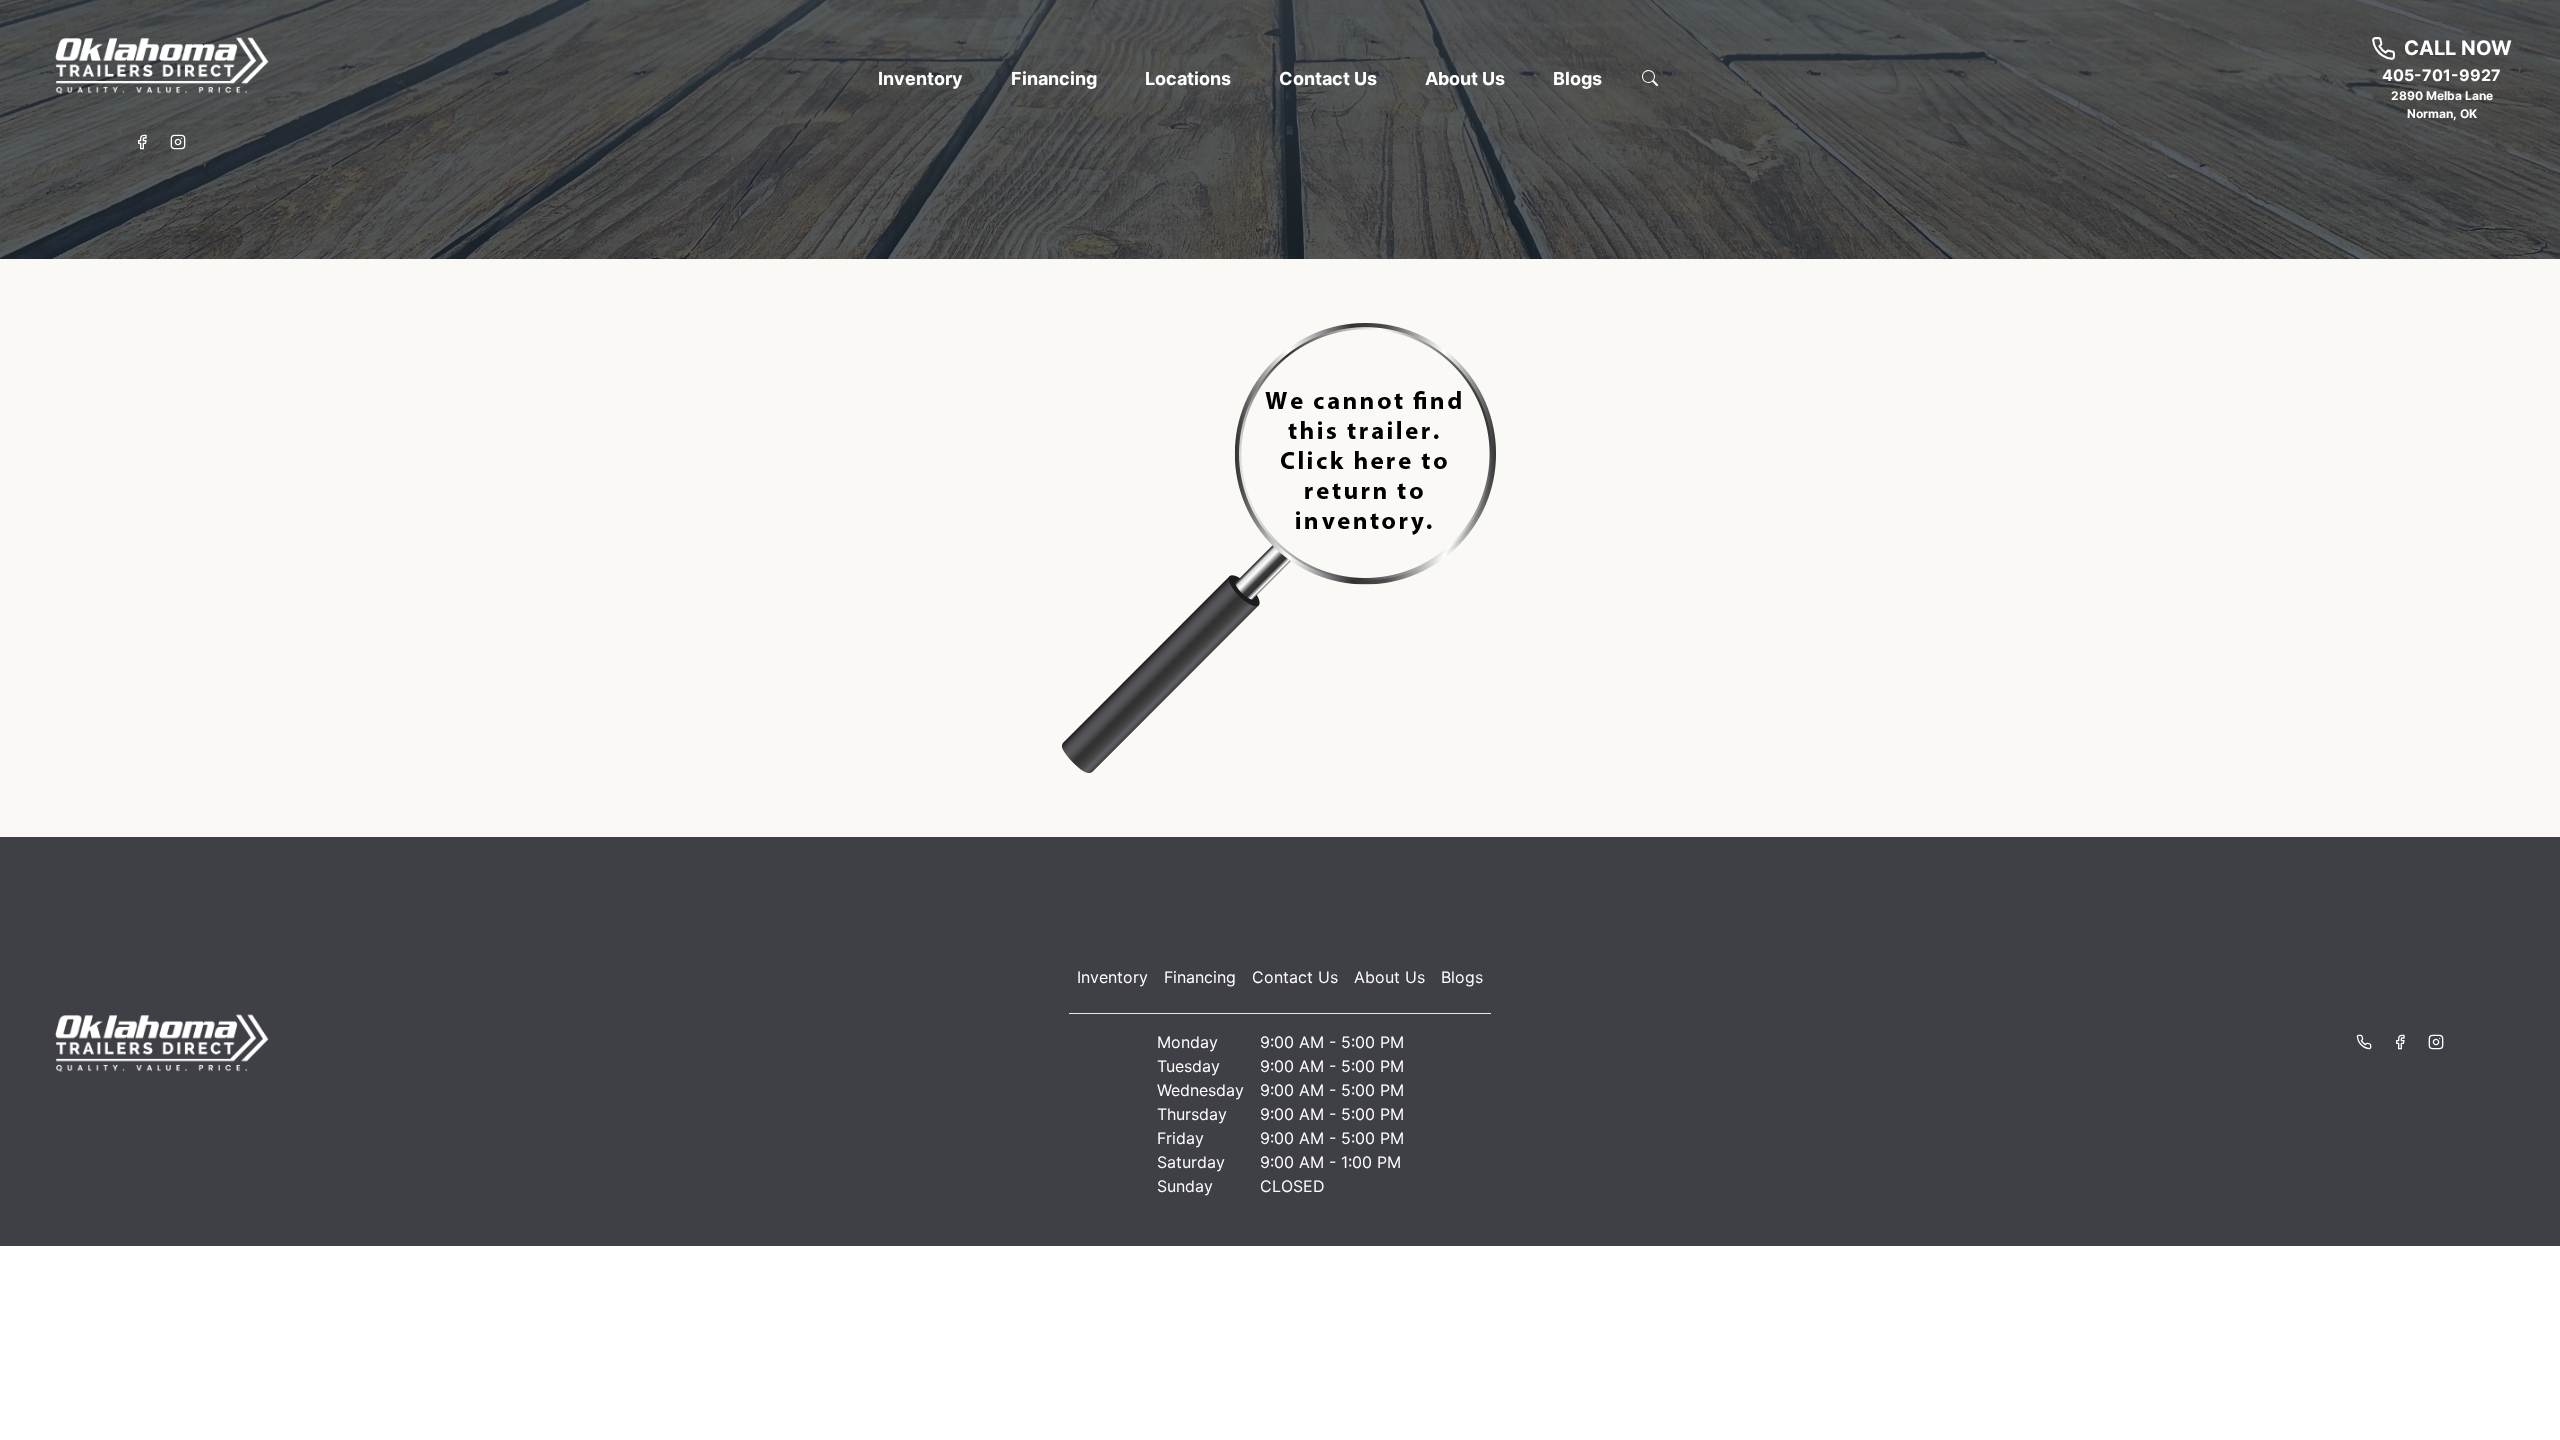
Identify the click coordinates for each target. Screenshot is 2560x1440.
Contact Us (1295, 977)
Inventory (1112, 977)
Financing (1200, 977)
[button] (920, 78)
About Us (1389, 977)
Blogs (1462, 977)
